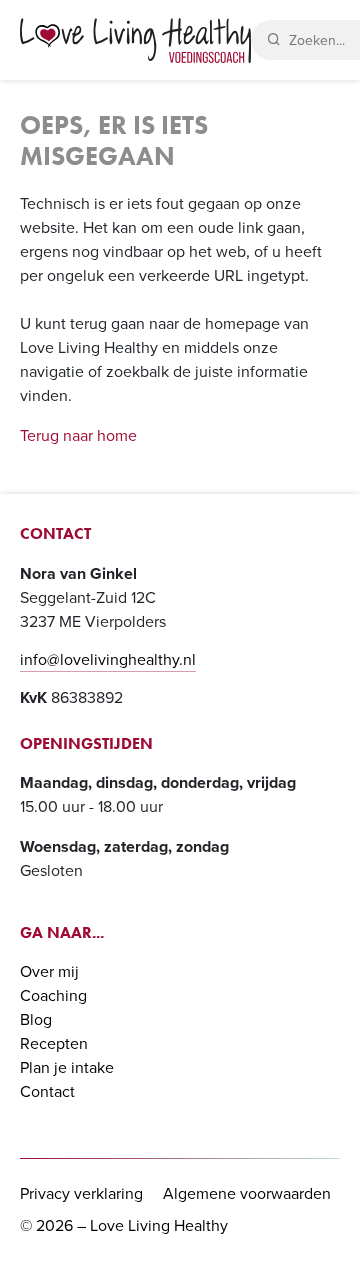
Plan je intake (67, 1067)
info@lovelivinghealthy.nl (108, 659)
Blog (36, 1019)
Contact (47, 1091)
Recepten (54, 1043)
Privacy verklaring (81, 1193)
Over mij (49, 971)
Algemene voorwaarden (247, 1193)
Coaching (53, 995)
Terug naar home (78, 435)
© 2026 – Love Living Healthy (124, 1225)
